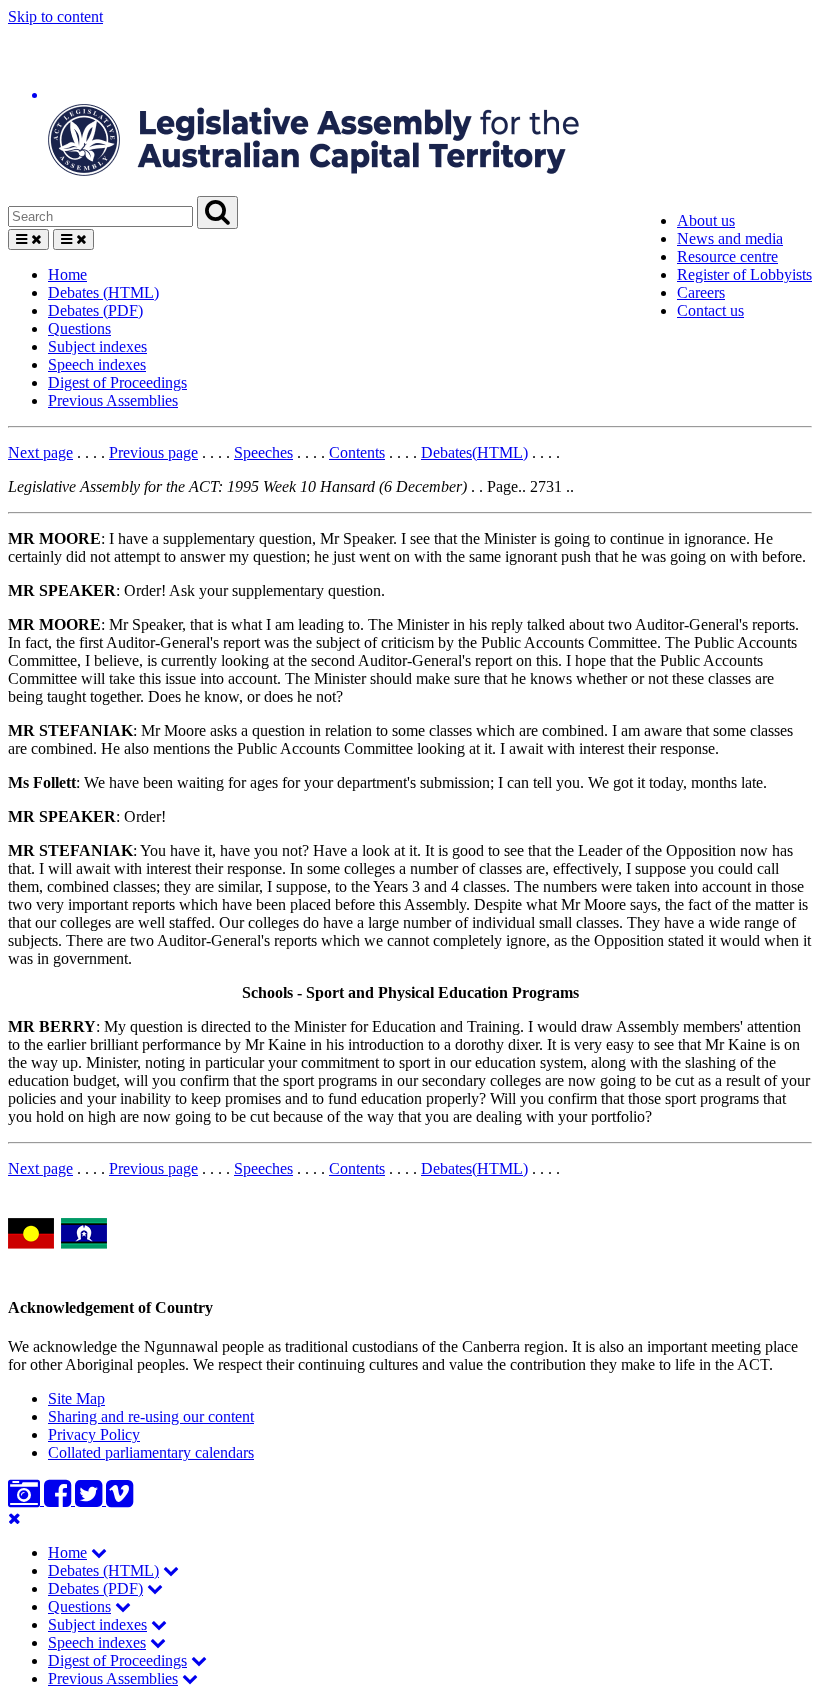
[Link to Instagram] (26, 1499)
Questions (79, 328)
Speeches (263, 452)
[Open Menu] (28, 239)
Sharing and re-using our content (151, 1416)
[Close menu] (14, 1518)
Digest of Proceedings (117, 382)
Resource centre (727, 256)
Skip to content (55, 16)
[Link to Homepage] (410, 111)
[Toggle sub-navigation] (99, 1552)
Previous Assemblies (113, 400)
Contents (357, 452)
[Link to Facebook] (59, 1499)
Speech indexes (97, 364)
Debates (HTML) (103, 292)
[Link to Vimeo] (119, 1499)
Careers (701, 292)
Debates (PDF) (95, 310)
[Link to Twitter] (90, 1499)
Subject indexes (97, 346)
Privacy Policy (94, 1434)
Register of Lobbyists (744, 274)
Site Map (76, 1398)
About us (706, 220)
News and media (730, 238)
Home (67, 274)
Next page (40, 452)
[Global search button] (217, 212)
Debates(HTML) (474, 452)
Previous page (153, 452)
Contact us (710, 310)
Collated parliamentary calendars (151, 1452)
